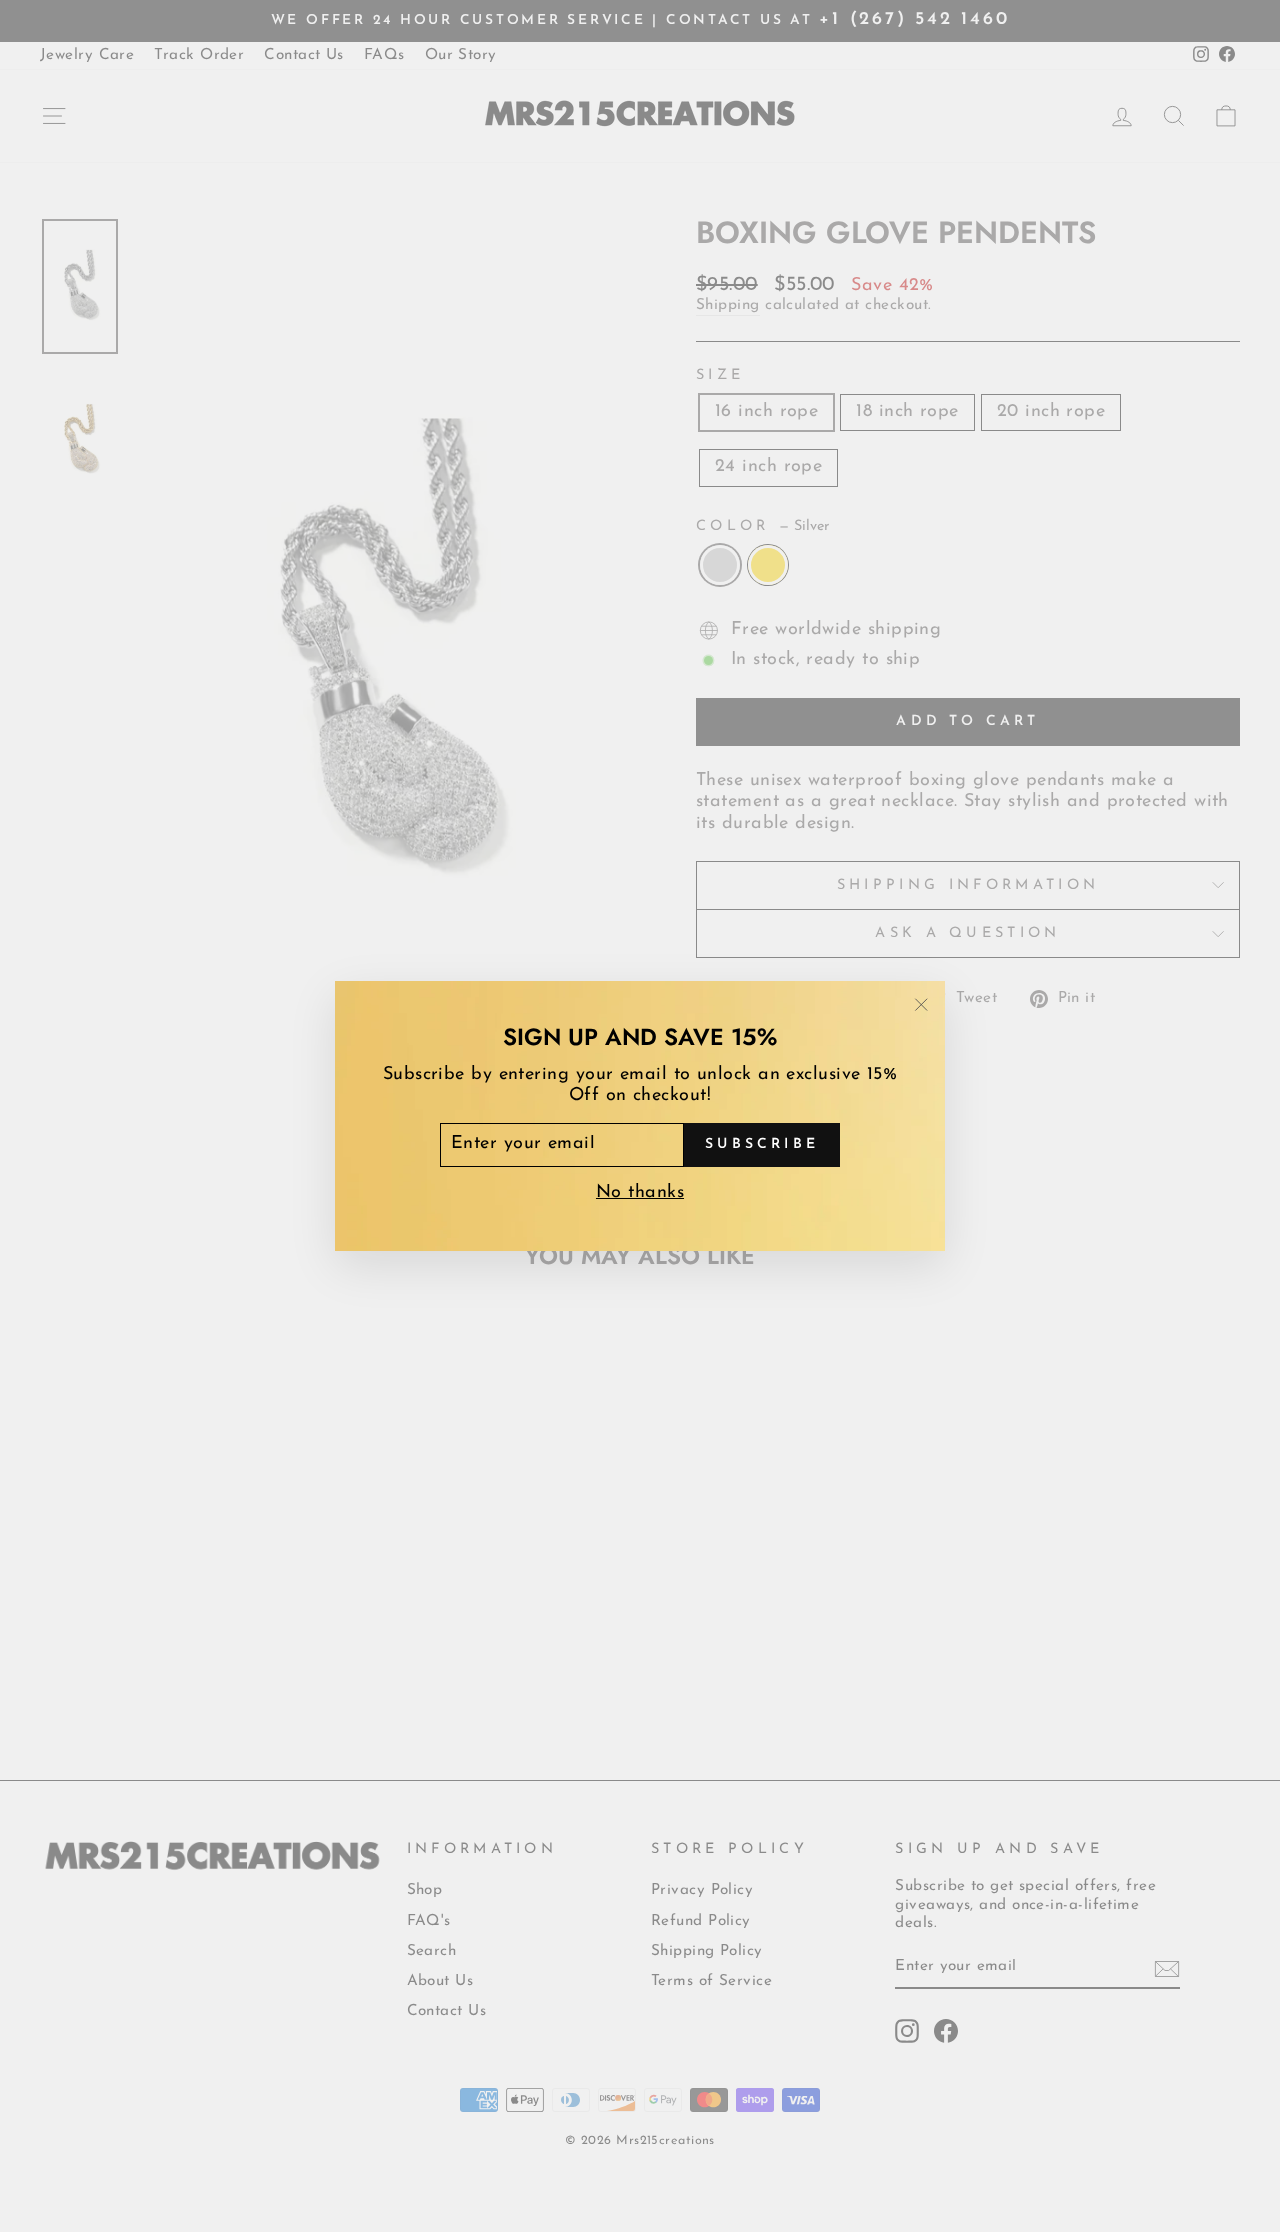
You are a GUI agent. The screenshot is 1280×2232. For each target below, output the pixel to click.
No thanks (640, 1193)
